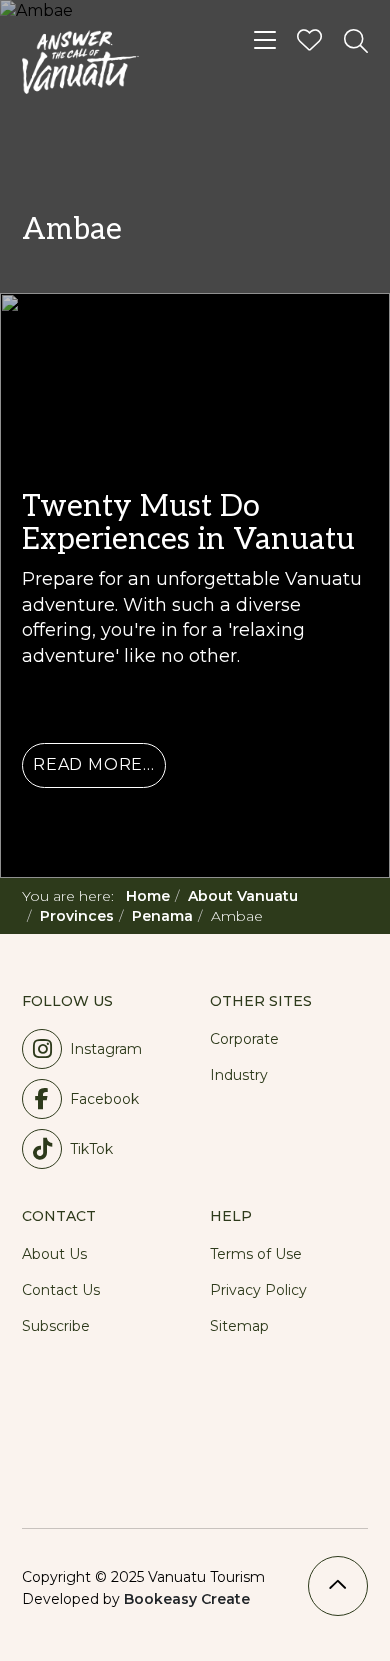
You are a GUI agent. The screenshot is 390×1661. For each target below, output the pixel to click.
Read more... (94, 764)
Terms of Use (256, 1254)
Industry (239, 1075)
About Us (54, 1254)
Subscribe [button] (56, 1326)
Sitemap (239, 1326)
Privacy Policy (258, 1290)
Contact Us (61, 1290)
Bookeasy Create (187, 1599)
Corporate (244, 1039)
